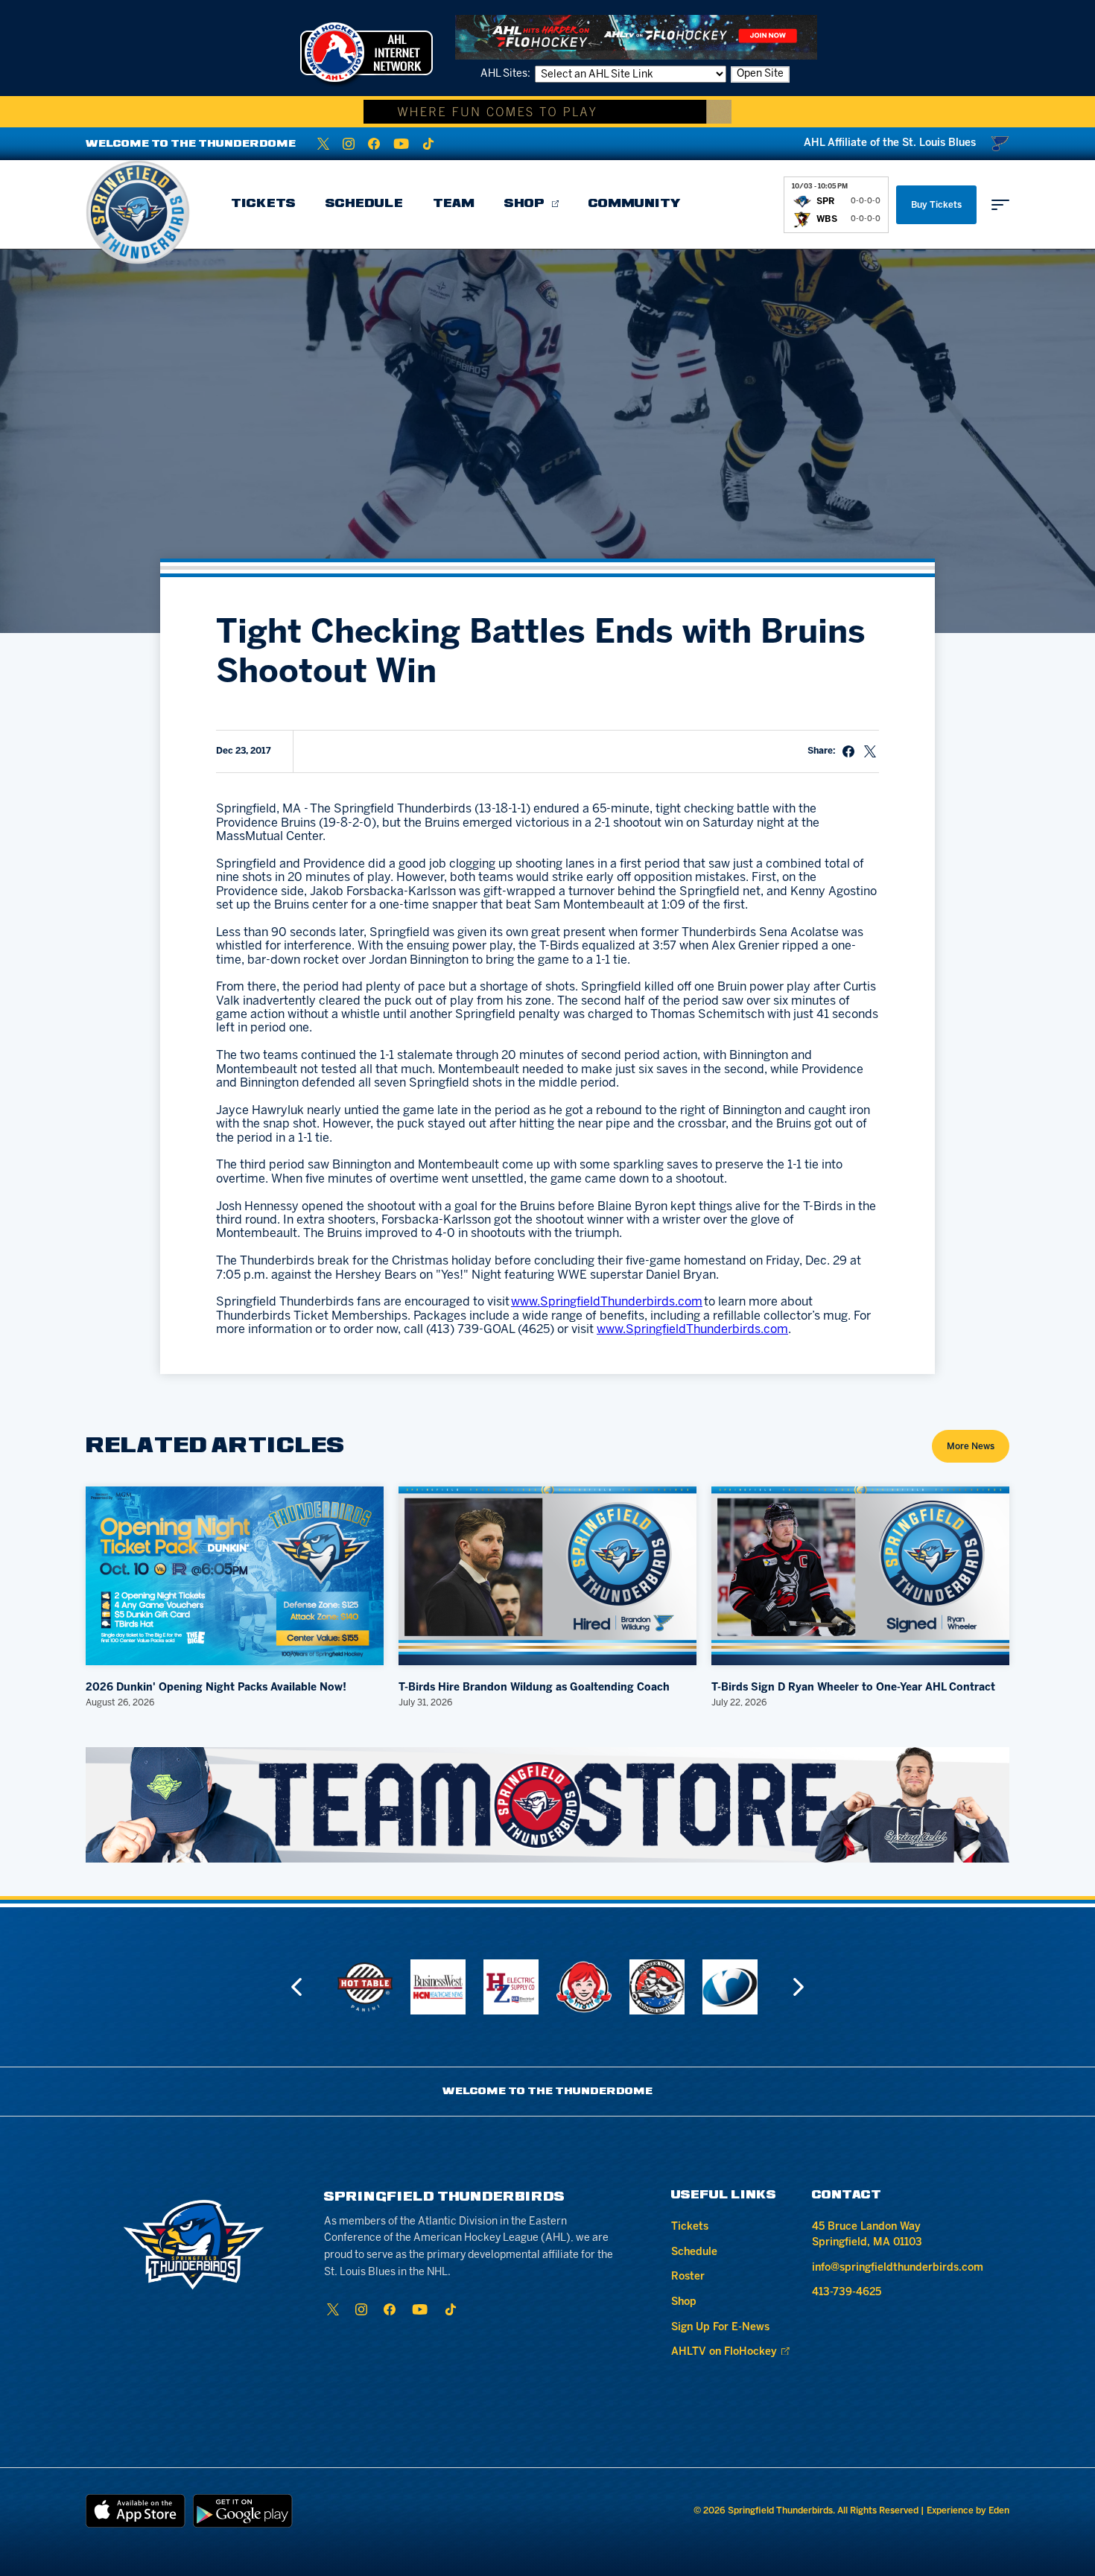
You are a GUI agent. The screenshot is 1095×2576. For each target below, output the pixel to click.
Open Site (760, 74)
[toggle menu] (1000, 205)
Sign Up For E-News (720, 2328)
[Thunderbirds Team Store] (547, 1805)
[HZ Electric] (511, 1987)
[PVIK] (657, 1987)
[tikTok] (428, 144)
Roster (688, 2277)
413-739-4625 (847, 2293)
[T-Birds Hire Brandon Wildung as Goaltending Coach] (547, 1576)
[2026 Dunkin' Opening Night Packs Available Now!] (235, 1576)
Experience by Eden (968, 2511)
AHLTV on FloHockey (724, 2352)
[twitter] (323, 144)
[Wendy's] (584, 1987)
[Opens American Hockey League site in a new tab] (366, 52)
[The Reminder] (730, 1987)
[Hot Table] (365, 1987)
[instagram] (349, 144)
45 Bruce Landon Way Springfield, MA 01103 (867, 2235)
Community (635, 204)
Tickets (263, 204)
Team (454, 204)
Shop (524, 204)
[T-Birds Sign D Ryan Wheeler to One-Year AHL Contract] (860, 1576)
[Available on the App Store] (136, 2511)
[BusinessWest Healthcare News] (438, 1987)
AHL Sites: (507, 74)
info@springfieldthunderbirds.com (898, 2268)
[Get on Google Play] (243, 2511)
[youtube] (401, 144)
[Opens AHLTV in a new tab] (636, 37)
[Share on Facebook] (848, 751)
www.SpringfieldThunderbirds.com (607, 1302)
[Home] (138, 212)
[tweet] (870, 751)
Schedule (364, 204)
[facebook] (374, 144)
